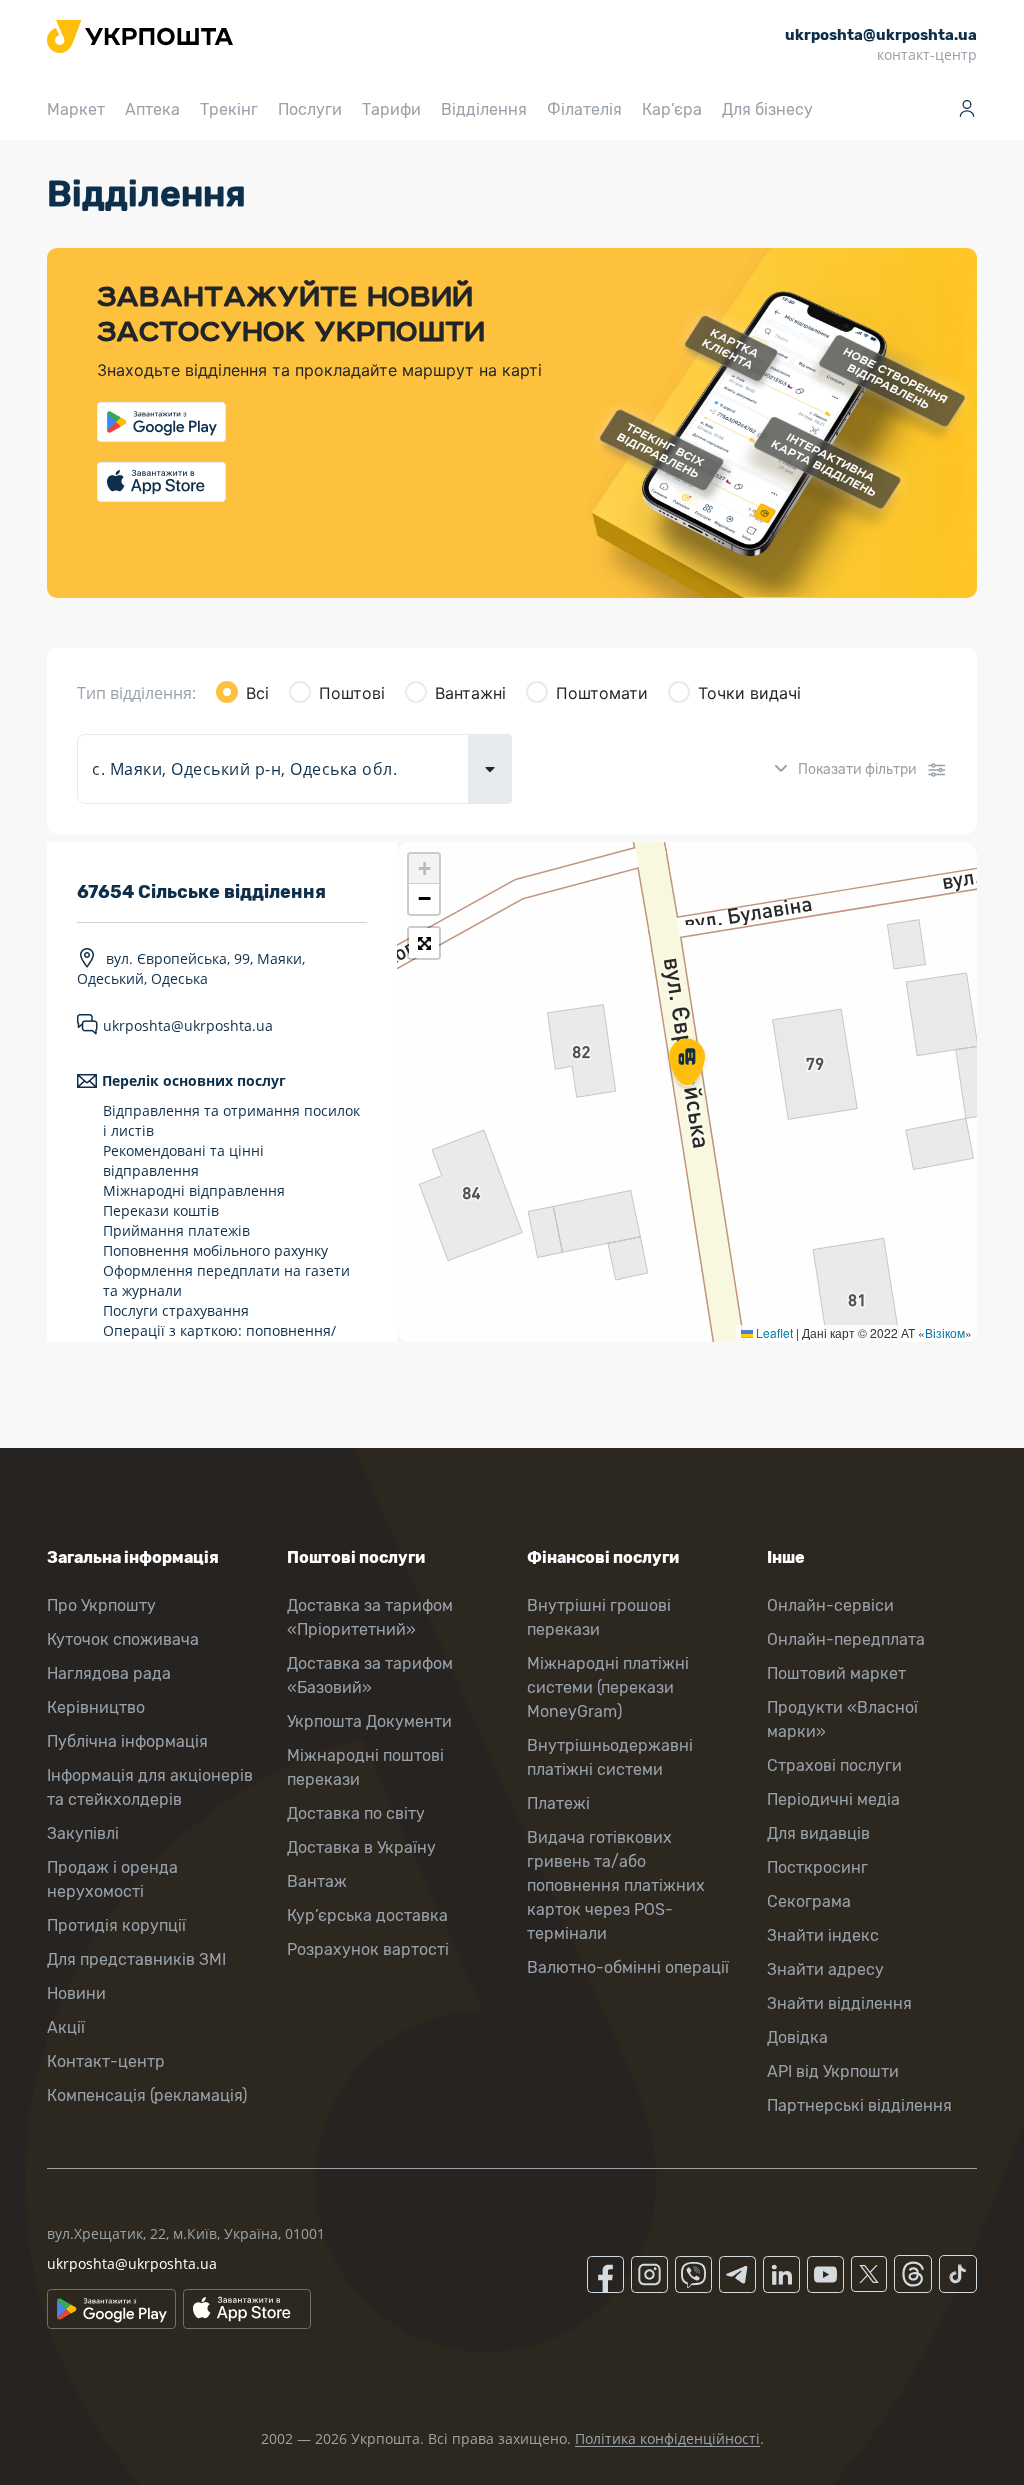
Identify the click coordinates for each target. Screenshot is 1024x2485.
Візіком (945, 1332)
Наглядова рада (109, 1673)
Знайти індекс (823, 1935)
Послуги (310, 109)
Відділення (484, 109)
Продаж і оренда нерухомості (112, 1879)
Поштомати (602, 693)
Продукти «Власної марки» (842, 1719)
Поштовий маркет (836, 1673)
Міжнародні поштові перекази (365, 1767)
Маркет (76, 109)
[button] (687, 1064)
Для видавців (818, 1833)
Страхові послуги (834, 1765)
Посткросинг (817, 1867)
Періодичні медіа (833, 1799)
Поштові (352, 693)
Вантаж (317, 1881)
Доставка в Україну (361, 1847)
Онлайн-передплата (846, 1639)
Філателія (584, 109)
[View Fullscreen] (424, 943)
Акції (66, 2027)
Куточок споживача (123, 1639)
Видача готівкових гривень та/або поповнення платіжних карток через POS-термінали (616, 1885)
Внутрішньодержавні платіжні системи (610, 1757)
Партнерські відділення (859, 2105)
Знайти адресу (825, 1969)
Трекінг (229, 109)
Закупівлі (83, 1833)
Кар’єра (672, 109)
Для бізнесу (767, 109)
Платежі (558, 1803)
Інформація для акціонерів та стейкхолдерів (150, 1787)
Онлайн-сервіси (830, 1605)
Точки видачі (749, 693)
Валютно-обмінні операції (628, 1967)
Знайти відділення (839, 2003)
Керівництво (96, 1707)
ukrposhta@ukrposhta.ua (188, 1025)
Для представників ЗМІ (136, 1959)
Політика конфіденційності (667, 2438)
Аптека (152, 109)
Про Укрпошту (101, 1605)
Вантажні (470, 693)
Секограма (809, 1901)
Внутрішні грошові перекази (599, 1617)
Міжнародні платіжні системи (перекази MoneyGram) (608, 1687)
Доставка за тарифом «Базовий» (370, 1675)
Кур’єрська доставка (367, 1915)
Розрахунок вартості (368, 1949)
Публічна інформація (127, 1741)
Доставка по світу (356, 1813)
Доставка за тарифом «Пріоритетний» (370, 1617)
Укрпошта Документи (369, 1721)
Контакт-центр (106, 2061)
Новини (76, 1993)
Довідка (797, 2037)
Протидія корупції (116, 1925)
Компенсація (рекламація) (147, 2095)
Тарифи (391, 109)
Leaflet (773, 1332)
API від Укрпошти (833, 2071)
